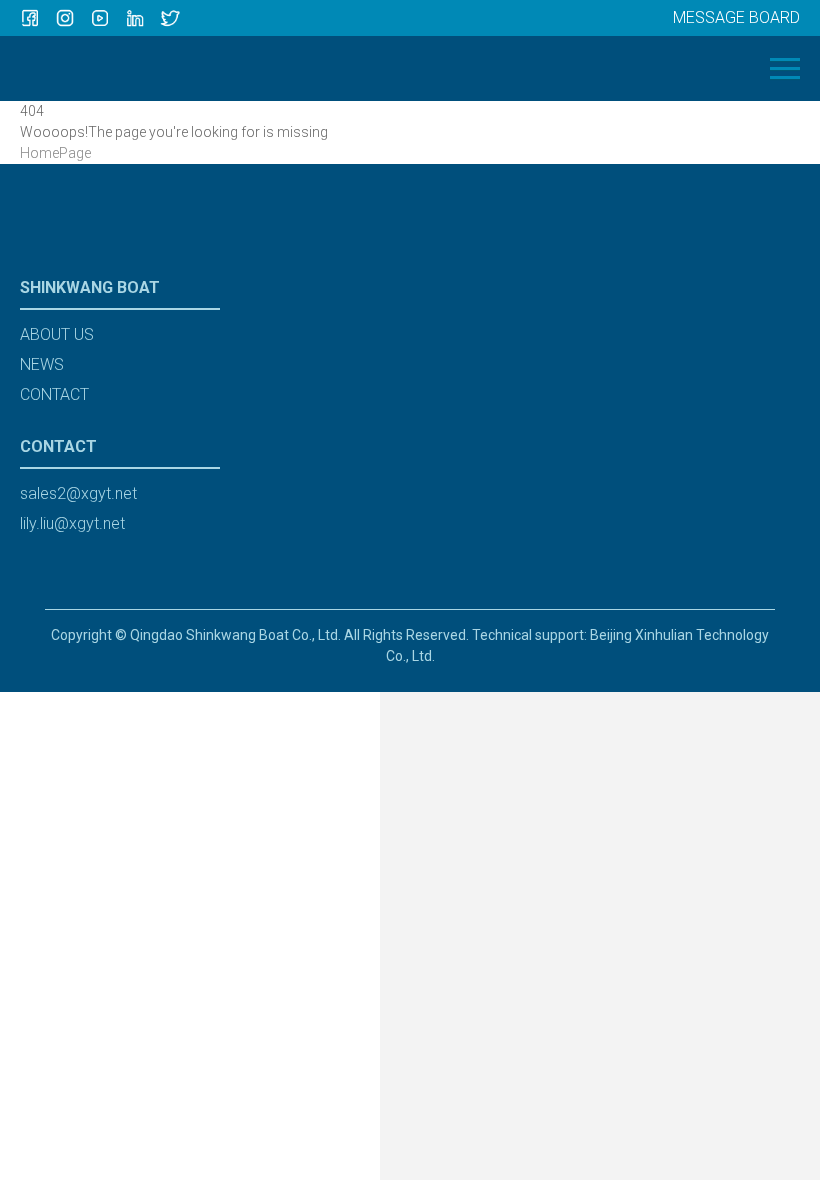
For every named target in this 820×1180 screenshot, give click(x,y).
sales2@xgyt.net (78, 493)
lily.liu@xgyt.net (72, 523)
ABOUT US (57, 334)
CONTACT (54, 394)
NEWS (42, 364)
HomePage (55, 153)
